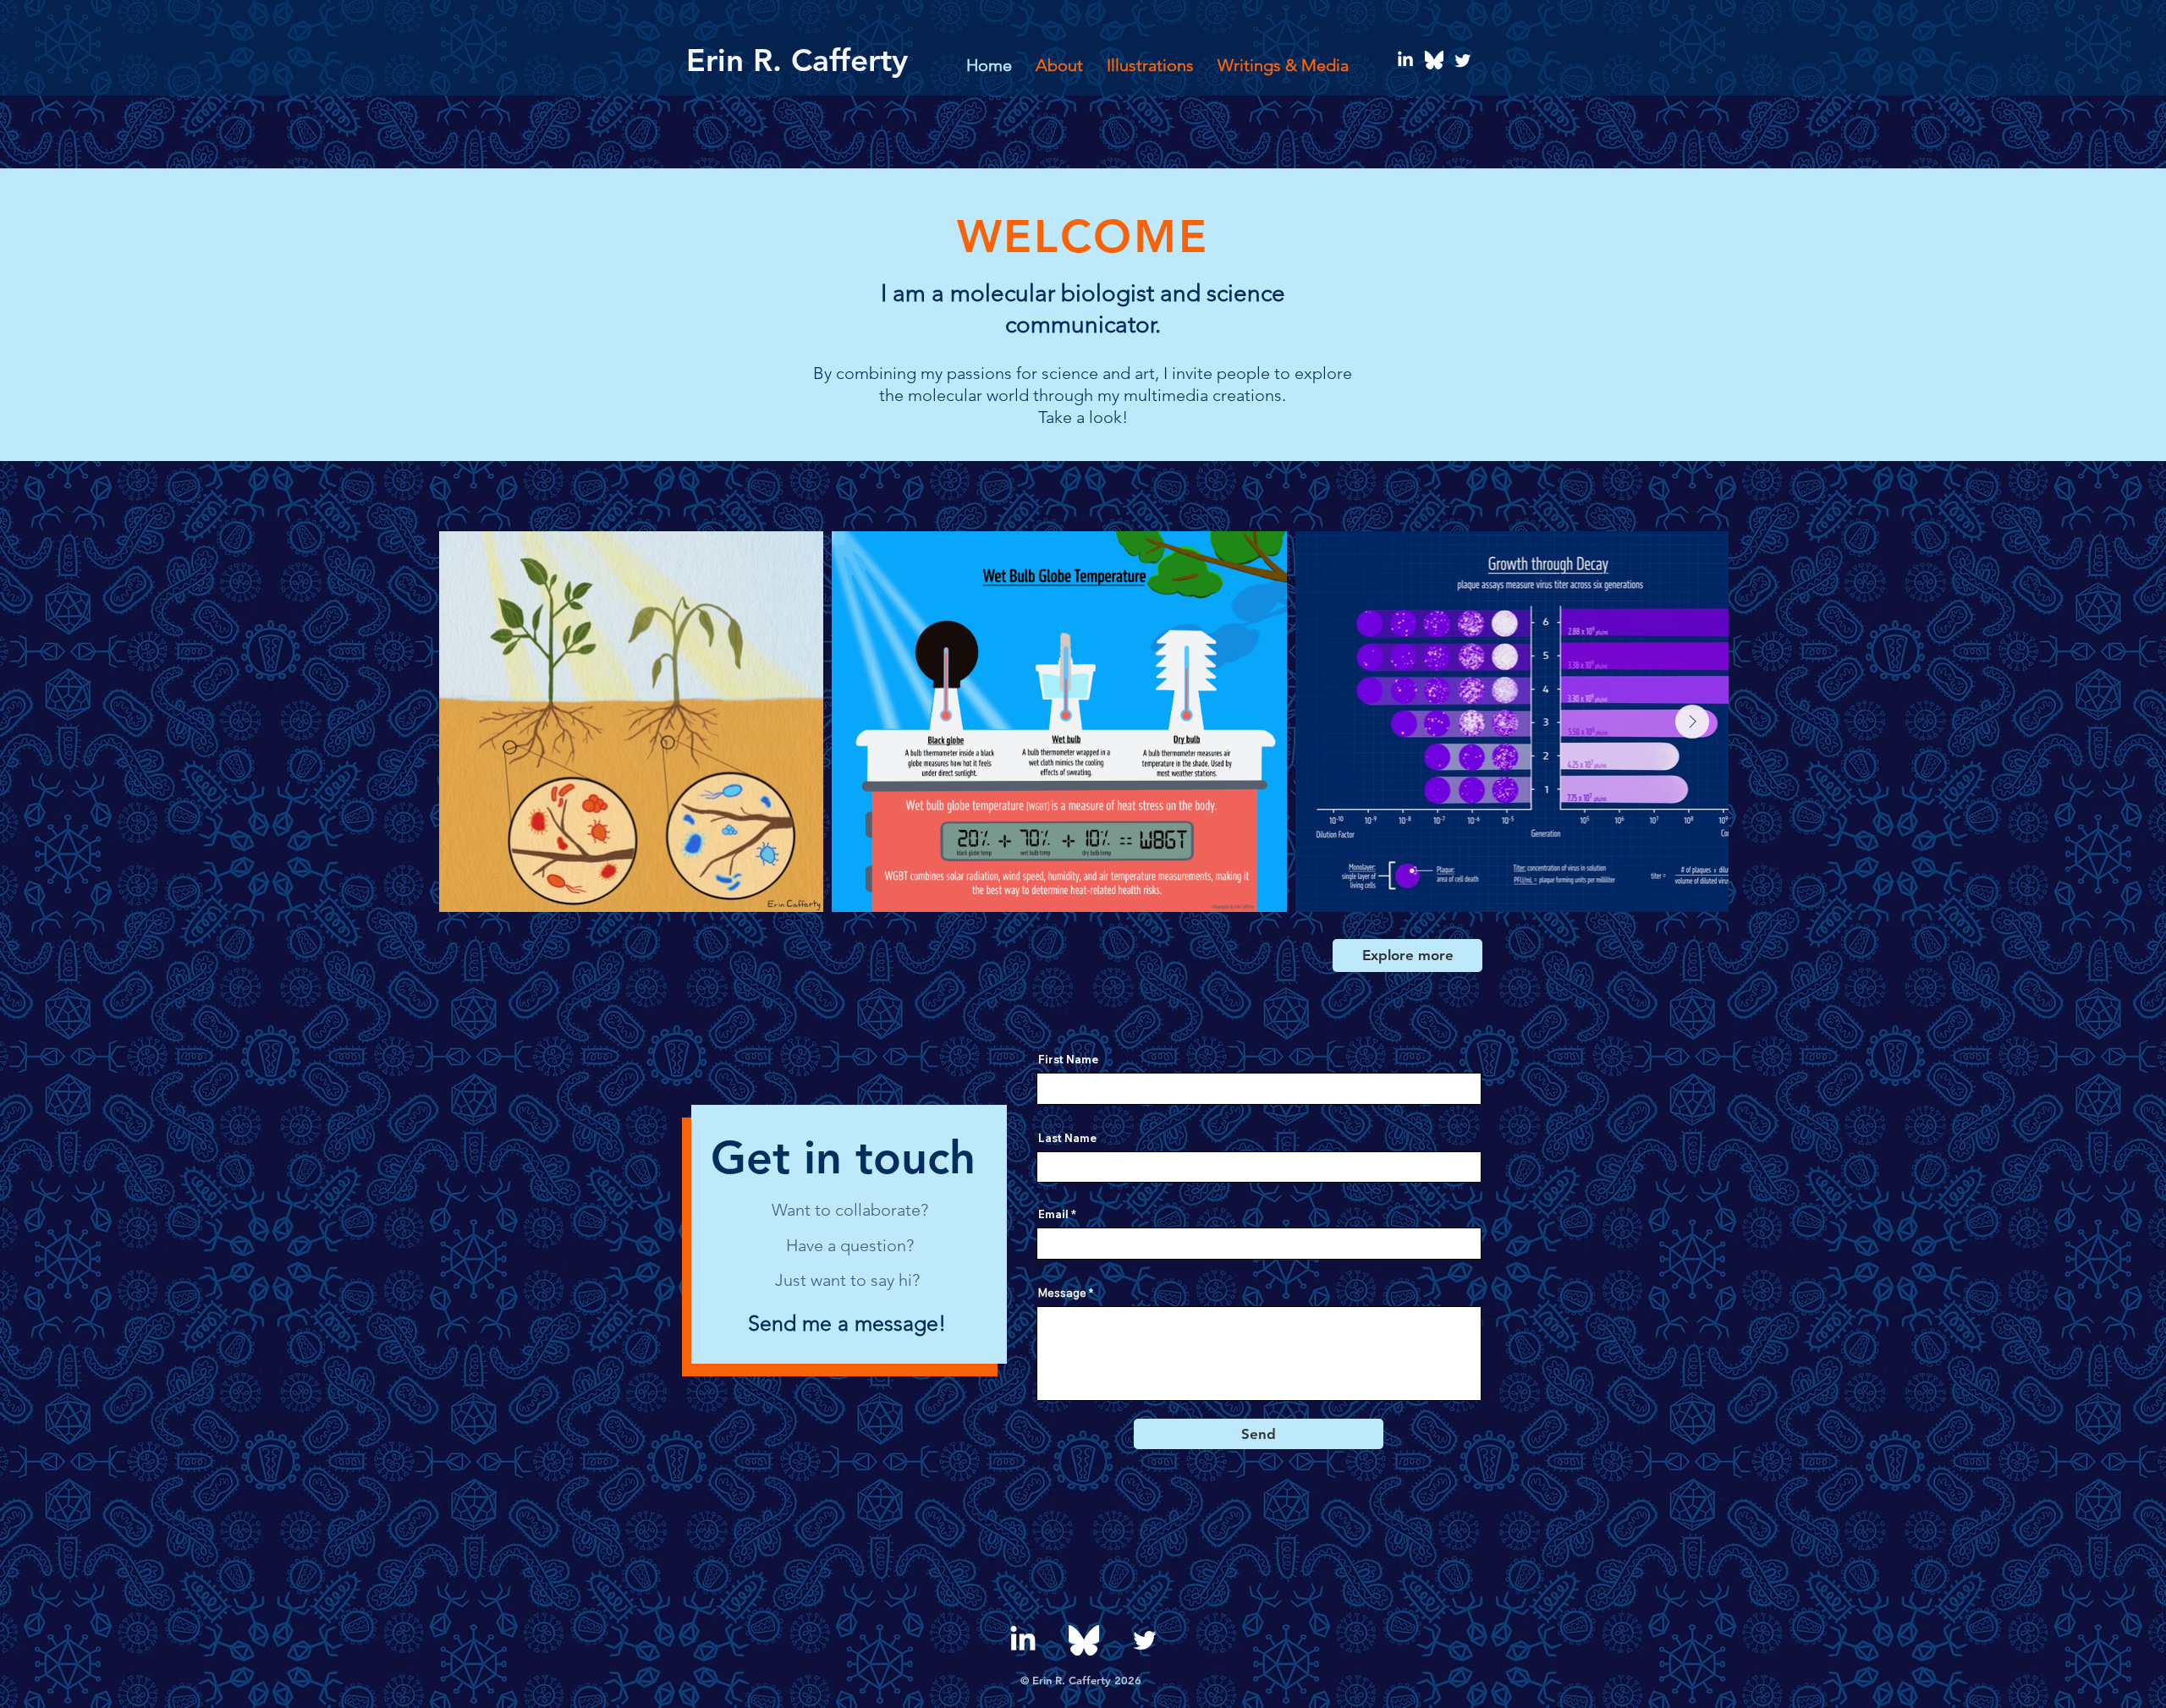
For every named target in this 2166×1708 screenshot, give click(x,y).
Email (1053, 1214)
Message (1062, 1293)
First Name (1068, 1060)
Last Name (1067, 1138)
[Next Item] (1692, 722)
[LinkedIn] (1405, 60)
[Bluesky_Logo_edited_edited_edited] (1434, 60)
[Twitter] (1463, 60)
